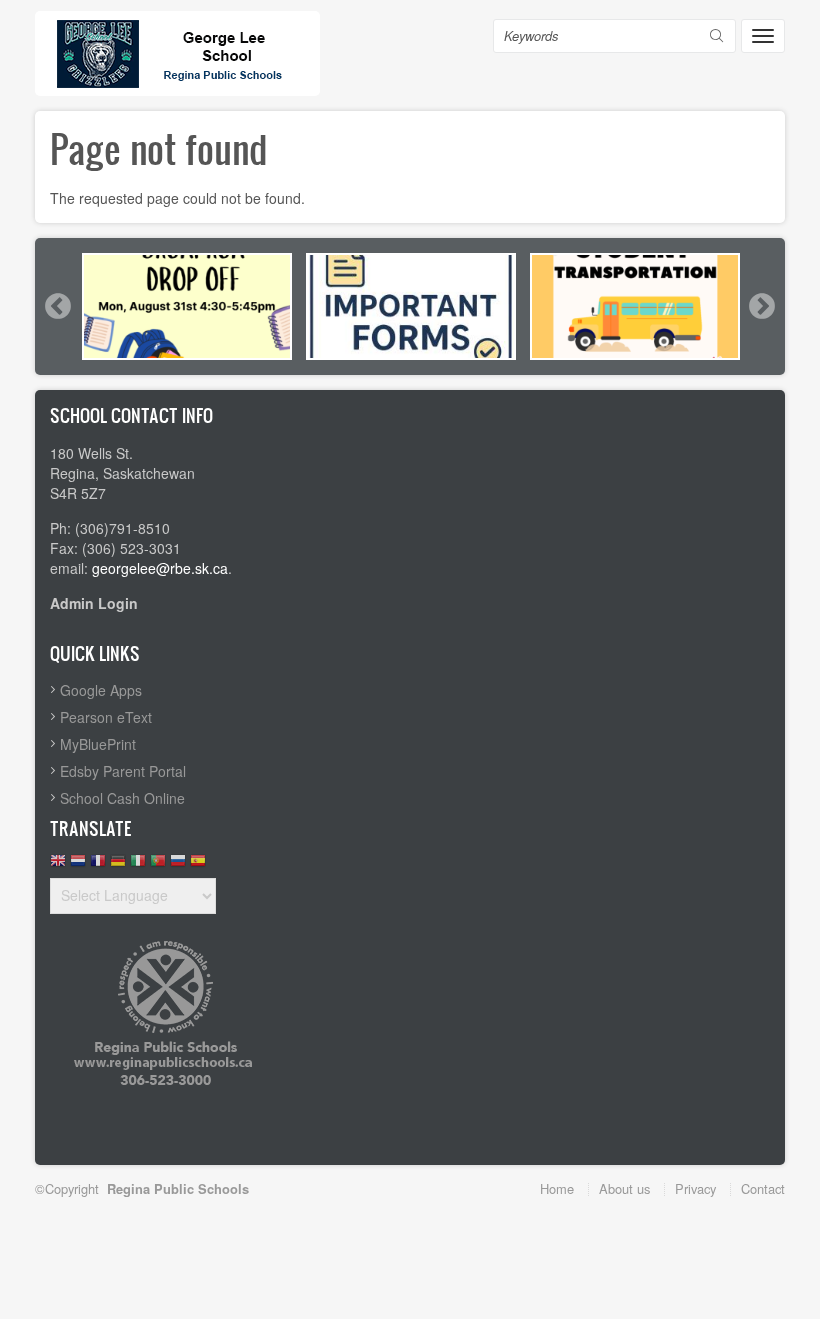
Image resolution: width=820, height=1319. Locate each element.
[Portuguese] (158, 865)
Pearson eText (106, 717)
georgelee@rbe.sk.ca (160, 568)
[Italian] (138, 865)
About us (624, 1188)
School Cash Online (122, 798)
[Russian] (178, 865)
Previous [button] (57, 306)
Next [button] (761, 306)
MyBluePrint (98, 744)
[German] (118, 865)
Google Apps (101, 690)
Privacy (695, 1188)
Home (557, 1188)
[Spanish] (198, 865)
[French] (98, 865)
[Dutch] (78, 865)
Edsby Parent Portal (123, 771)
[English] (58, 865)
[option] (187, 306)
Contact (763, 1188)
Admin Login (94, 603)
